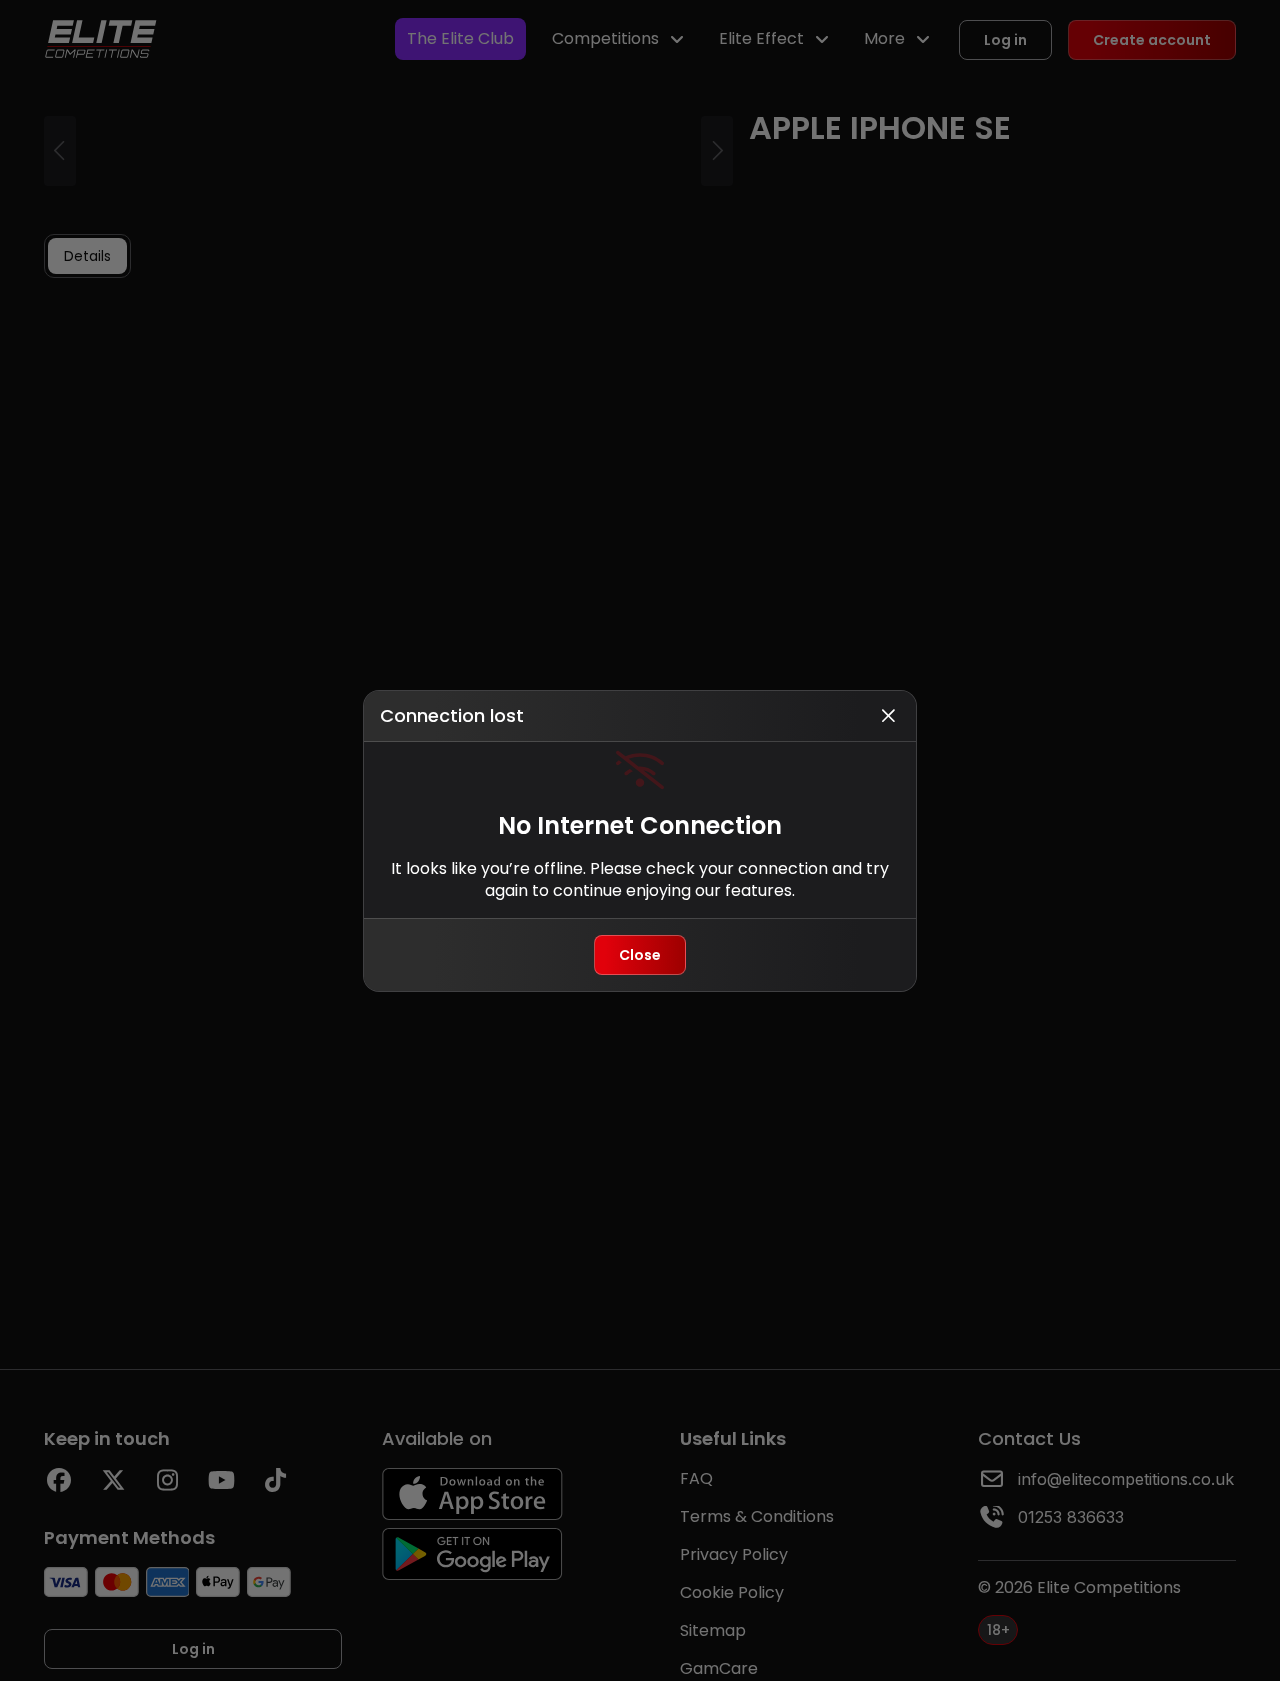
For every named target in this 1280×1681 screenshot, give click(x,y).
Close (640, 955)
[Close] (888, 716)
